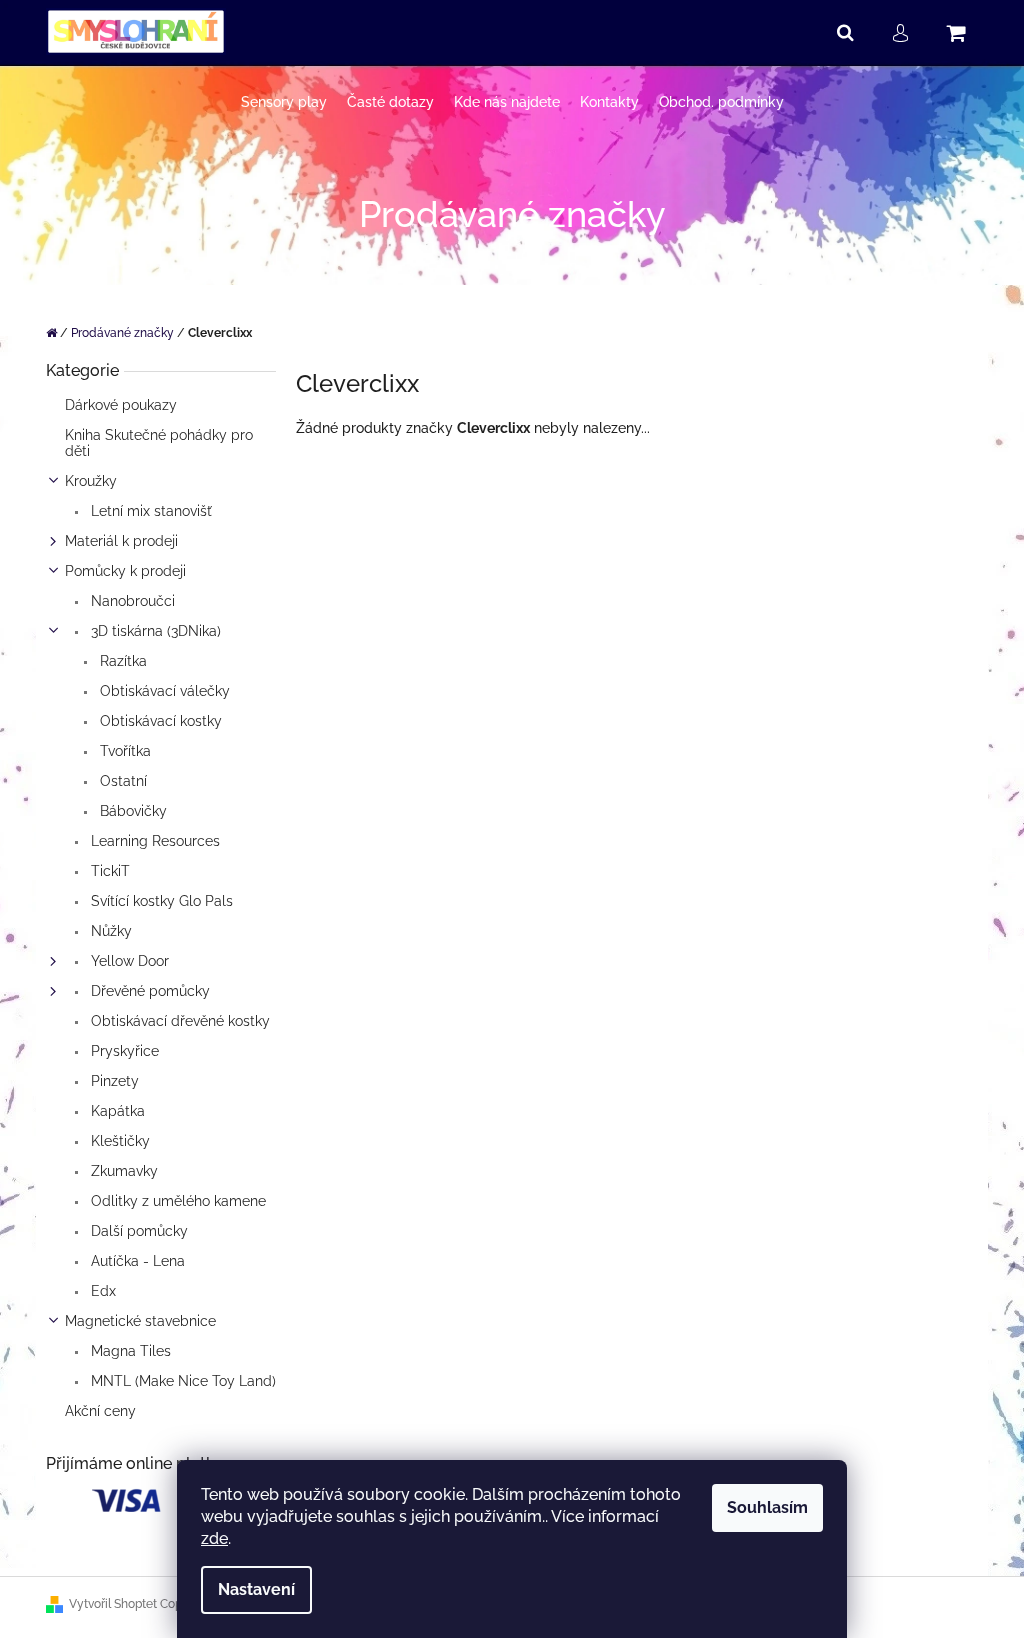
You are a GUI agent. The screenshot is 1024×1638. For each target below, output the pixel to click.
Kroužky (91, 481)
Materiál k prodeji (121, 541)
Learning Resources (153, 841)
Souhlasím (767, 1507)
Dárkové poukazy (121, 405)
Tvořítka (123, 751)
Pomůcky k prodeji (125, 571)
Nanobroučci (131, 601)
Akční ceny (100, 1411)
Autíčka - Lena (136, 1261)
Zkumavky (122, 1171)
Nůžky (109, 931)
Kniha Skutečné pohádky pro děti (159, 443)
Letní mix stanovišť (149, 511)
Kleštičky (118, 1141)
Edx (101, 1291)
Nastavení (256, 1589)
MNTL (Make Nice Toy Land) (181, 1381)
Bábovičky (131, 811)
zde (214, 1538)
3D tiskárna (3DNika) (154, 631)
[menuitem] (284, 102)
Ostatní (121, 781)
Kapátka (116, 1111)
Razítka (121, 661)
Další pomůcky (137, 1231)
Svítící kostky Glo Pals (160, 901)
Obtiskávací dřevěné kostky (178, 1021)
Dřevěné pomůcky (148, 991)
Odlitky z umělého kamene (176, 1201)
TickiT (108, 871)
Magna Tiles (129, 1351)
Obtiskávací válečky (163, 691)
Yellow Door (128, 961)
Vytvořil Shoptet (113, 1604)
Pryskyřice (123, 1051)
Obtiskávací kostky (159, 721)
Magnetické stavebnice (140, 1321)
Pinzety (113, 1081)
